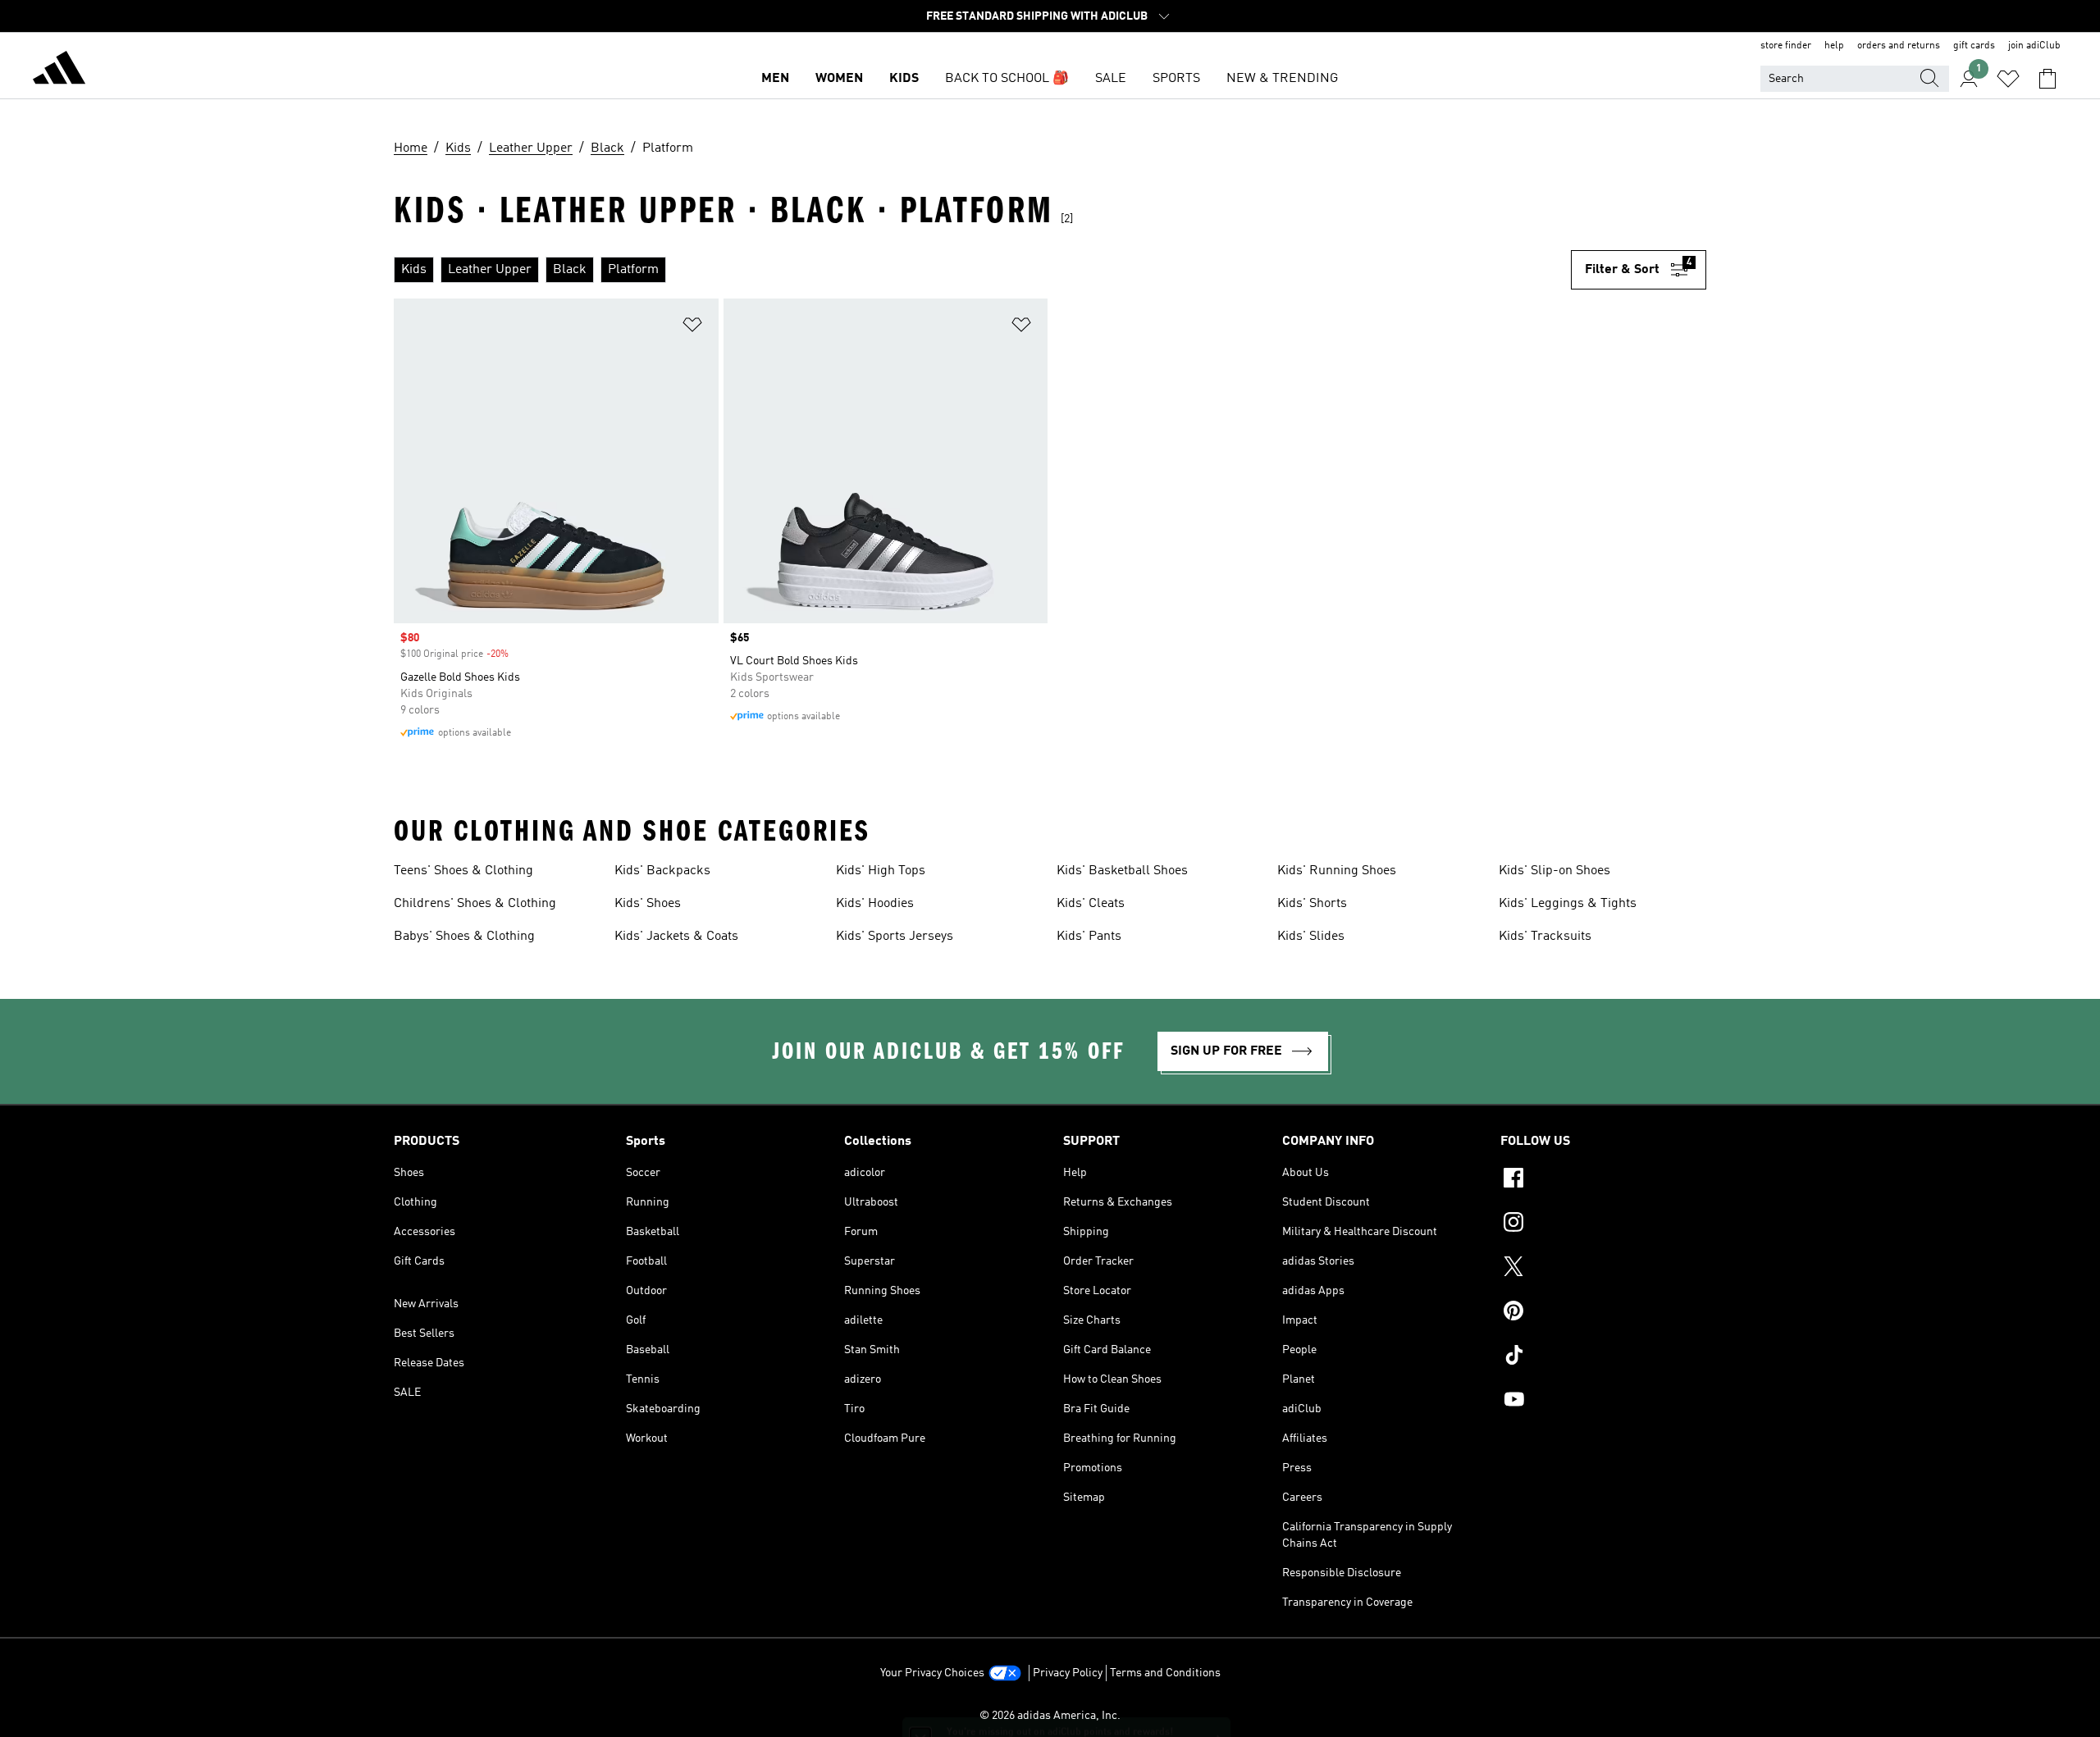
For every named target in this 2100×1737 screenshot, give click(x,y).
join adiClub (2034, 46)
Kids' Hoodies (875, 904)
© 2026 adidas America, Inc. (1050, 1716)
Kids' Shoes (648, 904)
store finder (1786, 46)
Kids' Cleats (1091, 904)
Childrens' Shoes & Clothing (475, 904)
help (1834, 46)
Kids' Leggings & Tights (1568, 904)
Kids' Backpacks (662, 871)
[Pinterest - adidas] (1603, 1313)
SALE (1111, 79)
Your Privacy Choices (932, 1673)
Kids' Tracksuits (1545, 937)
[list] (982, 270)
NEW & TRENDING (1282, 79)
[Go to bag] (2047, 79)
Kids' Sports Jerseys (895, 937)
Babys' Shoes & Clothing (464, 937)
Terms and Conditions (1165, 1673)
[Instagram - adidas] (1603, 1224)
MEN (775, 79)
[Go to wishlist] (2008, 79)
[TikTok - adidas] (1603, 1357)
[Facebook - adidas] (1603, 1180)
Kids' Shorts (1312, 904)
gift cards (1974, 46)
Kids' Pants (1089, 937)
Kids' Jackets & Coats (676, 937)
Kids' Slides (1311, 937)
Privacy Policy (1068, 1673)
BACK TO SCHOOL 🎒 (1007, 79)
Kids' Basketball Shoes (1122, 871)
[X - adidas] (1603, 1269)
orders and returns (1899, 46)
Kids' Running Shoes (1337, 871)
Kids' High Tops (881, 871)
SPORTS (1176, 79)
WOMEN (839, 79)
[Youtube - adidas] (1603, 1402)
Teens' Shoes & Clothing (463, 871)
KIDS (904, 79)
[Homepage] (59, 71)
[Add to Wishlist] (692, 328)
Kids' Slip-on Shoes (1554, 871)
